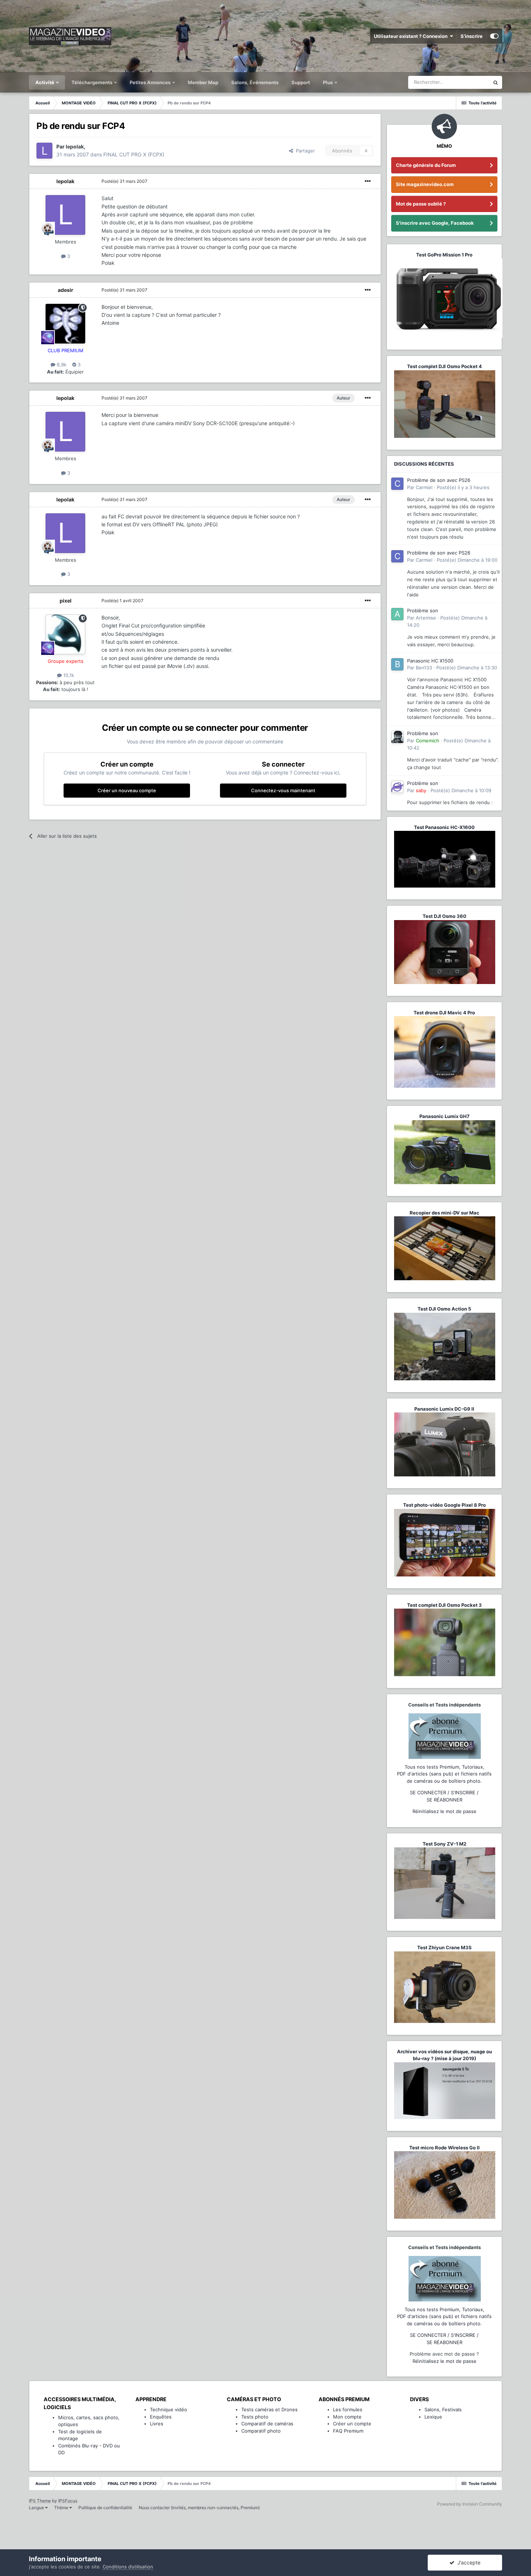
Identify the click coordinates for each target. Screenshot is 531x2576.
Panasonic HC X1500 (430, 661)
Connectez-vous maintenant (283, 790)
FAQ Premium (348, 2431)
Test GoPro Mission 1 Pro (444, 255)
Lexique (433, 2417)
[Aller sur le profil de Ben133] (397, 664)
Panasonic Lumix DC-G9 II (444, 1409)
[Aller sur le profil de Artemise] (397, 614)
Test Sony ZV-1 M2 (444, 1844)
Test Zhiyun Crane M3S (444, 1947)
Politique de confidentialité (105, 2508)
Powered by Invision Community (470, 2504)
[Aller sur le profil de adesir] (65, 324)
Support (301, 82)
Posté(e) (124, 181)
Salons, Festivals (443, 2409)
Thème (62, 2508)
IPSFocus (68, 2501)
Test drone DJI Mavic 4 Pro (444, 1013)
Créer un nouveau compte (127, 790)
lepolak (65, 181)
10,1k (68, 675)
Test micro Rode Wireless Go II (444, 2148)
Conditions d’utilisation (128, 2567)
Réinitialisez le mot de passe (444, 1811)
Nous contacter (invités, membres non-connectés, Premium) (199, 2508)
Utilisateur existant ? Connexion (412, 36)
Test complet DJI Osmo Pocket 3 (444, 1605)
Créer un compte (352, 2424)
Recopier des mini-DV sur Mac (444, 1213)
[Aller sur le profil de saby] (397, 787)
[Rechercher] (496, 82)
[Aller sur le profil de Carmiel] (397, 484)
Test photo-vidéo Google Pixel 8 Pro (444, 1505)
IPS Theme (40, 2501)
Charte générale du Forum (426, 165)
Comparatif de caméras (267, 2424)
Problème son (423, 610)
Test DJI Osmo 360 (444, 916)
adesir (66, 290)
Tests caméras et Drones (269, 2409)
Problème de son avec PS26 (439, 480)
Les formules (348, 2409)
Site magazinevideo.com (425, 184)
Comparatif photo (261, 2431)
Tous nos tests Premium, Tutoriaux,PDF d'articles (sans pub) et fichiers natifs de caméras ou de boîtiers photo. (444, 1774)
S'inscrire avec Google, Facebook (435, 223)
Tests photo (255, 2417)
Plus (328, 82)
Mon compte (347, 2417)
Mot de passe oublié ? (421, 204)
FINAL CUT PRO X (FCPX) (134, 154)
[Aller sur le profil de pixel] (65, 634)
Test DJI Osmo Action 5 (444, 1309)
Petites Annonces (150, 82)
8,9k (61, 364)
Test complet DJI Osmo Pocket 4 (444, 366)
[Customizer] (494, 36)
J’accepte (467, 2562)
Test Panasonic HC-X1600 (444, 827)
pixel (66, 601)
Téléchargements (92, 82)
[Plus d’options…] (368, 181)
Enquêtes (161, 2417)
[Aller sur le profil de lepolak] (44, 151)
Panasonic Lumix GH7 (444, 1116)
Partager (304, 151)
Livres (157, 2424)
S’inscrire (472, 36)
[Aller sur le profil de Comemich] (397, 737)
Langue (37, 2508)
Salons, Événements (255, 82)
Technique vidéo (169, 2409)
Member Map (203, 82)
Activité (45, 82)
